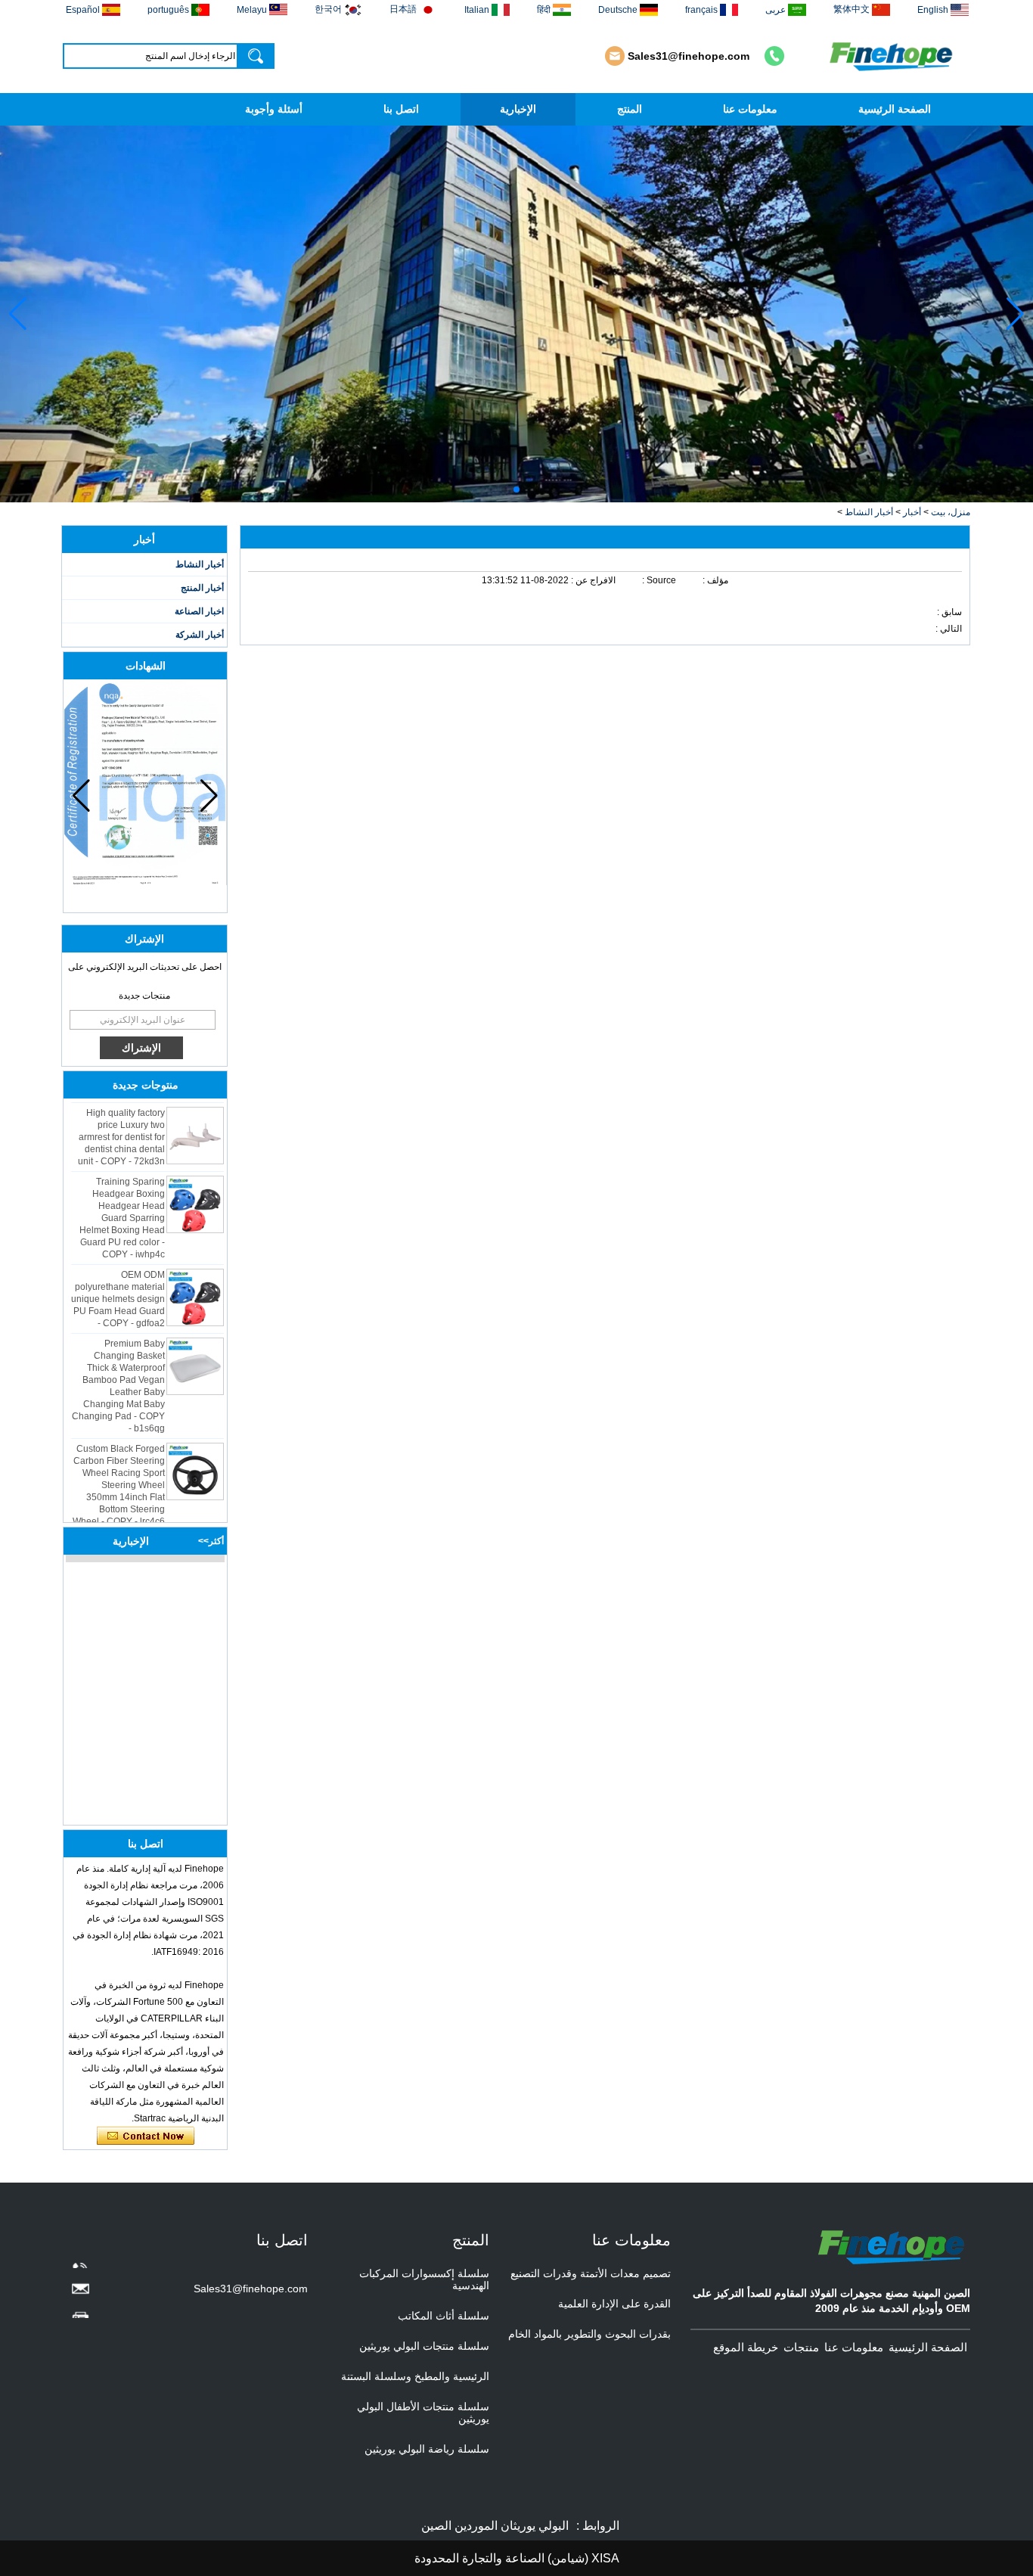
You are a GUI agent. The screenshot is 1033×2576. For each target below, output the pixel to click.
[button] (529, 489)
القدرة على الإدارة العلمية (614, 2304)
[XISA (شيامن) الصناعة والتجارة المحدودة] (893, 56)
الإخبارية (518, 109)
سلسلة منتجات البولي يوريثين (424, 2346)
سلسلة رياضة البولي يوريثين (427, 2449)
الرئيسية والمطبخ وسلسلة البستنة (415, 2376)
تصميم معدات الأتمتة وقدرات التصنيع (591, 2273)
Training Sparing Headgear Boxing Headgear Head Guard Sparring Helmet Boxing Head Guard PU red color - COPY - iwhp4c (122, 1203)
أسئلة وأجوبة (274, 109)
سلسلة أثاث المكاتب (444, 2316)
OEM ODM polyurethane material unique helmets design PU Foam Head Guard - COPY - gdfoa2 (118, 1284)
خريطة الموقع (746, 2347)
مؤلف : (714, 580)
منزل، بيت (951, 512)
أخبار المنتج (202, 588)
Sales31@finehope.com (689, 56)
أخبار (912, 512)
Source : (658, 580)
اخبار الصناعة (199, 611)
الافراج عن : (592, 580)
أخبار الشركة (200, 635)
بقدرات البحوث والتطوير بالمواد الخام (589, 2334)
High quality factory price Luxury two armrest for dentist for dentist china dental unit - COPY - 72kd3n (121, 1122)
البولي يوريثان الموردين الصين (495, 2526)
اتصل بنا (401, 109)
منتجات (801, 2347)
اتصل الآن (146, 2136)
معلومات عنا (750, 109)
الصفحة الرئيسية (895, 109)
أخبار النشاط (869, 512)
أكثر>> (211, 1541)
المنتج (630, 109)
